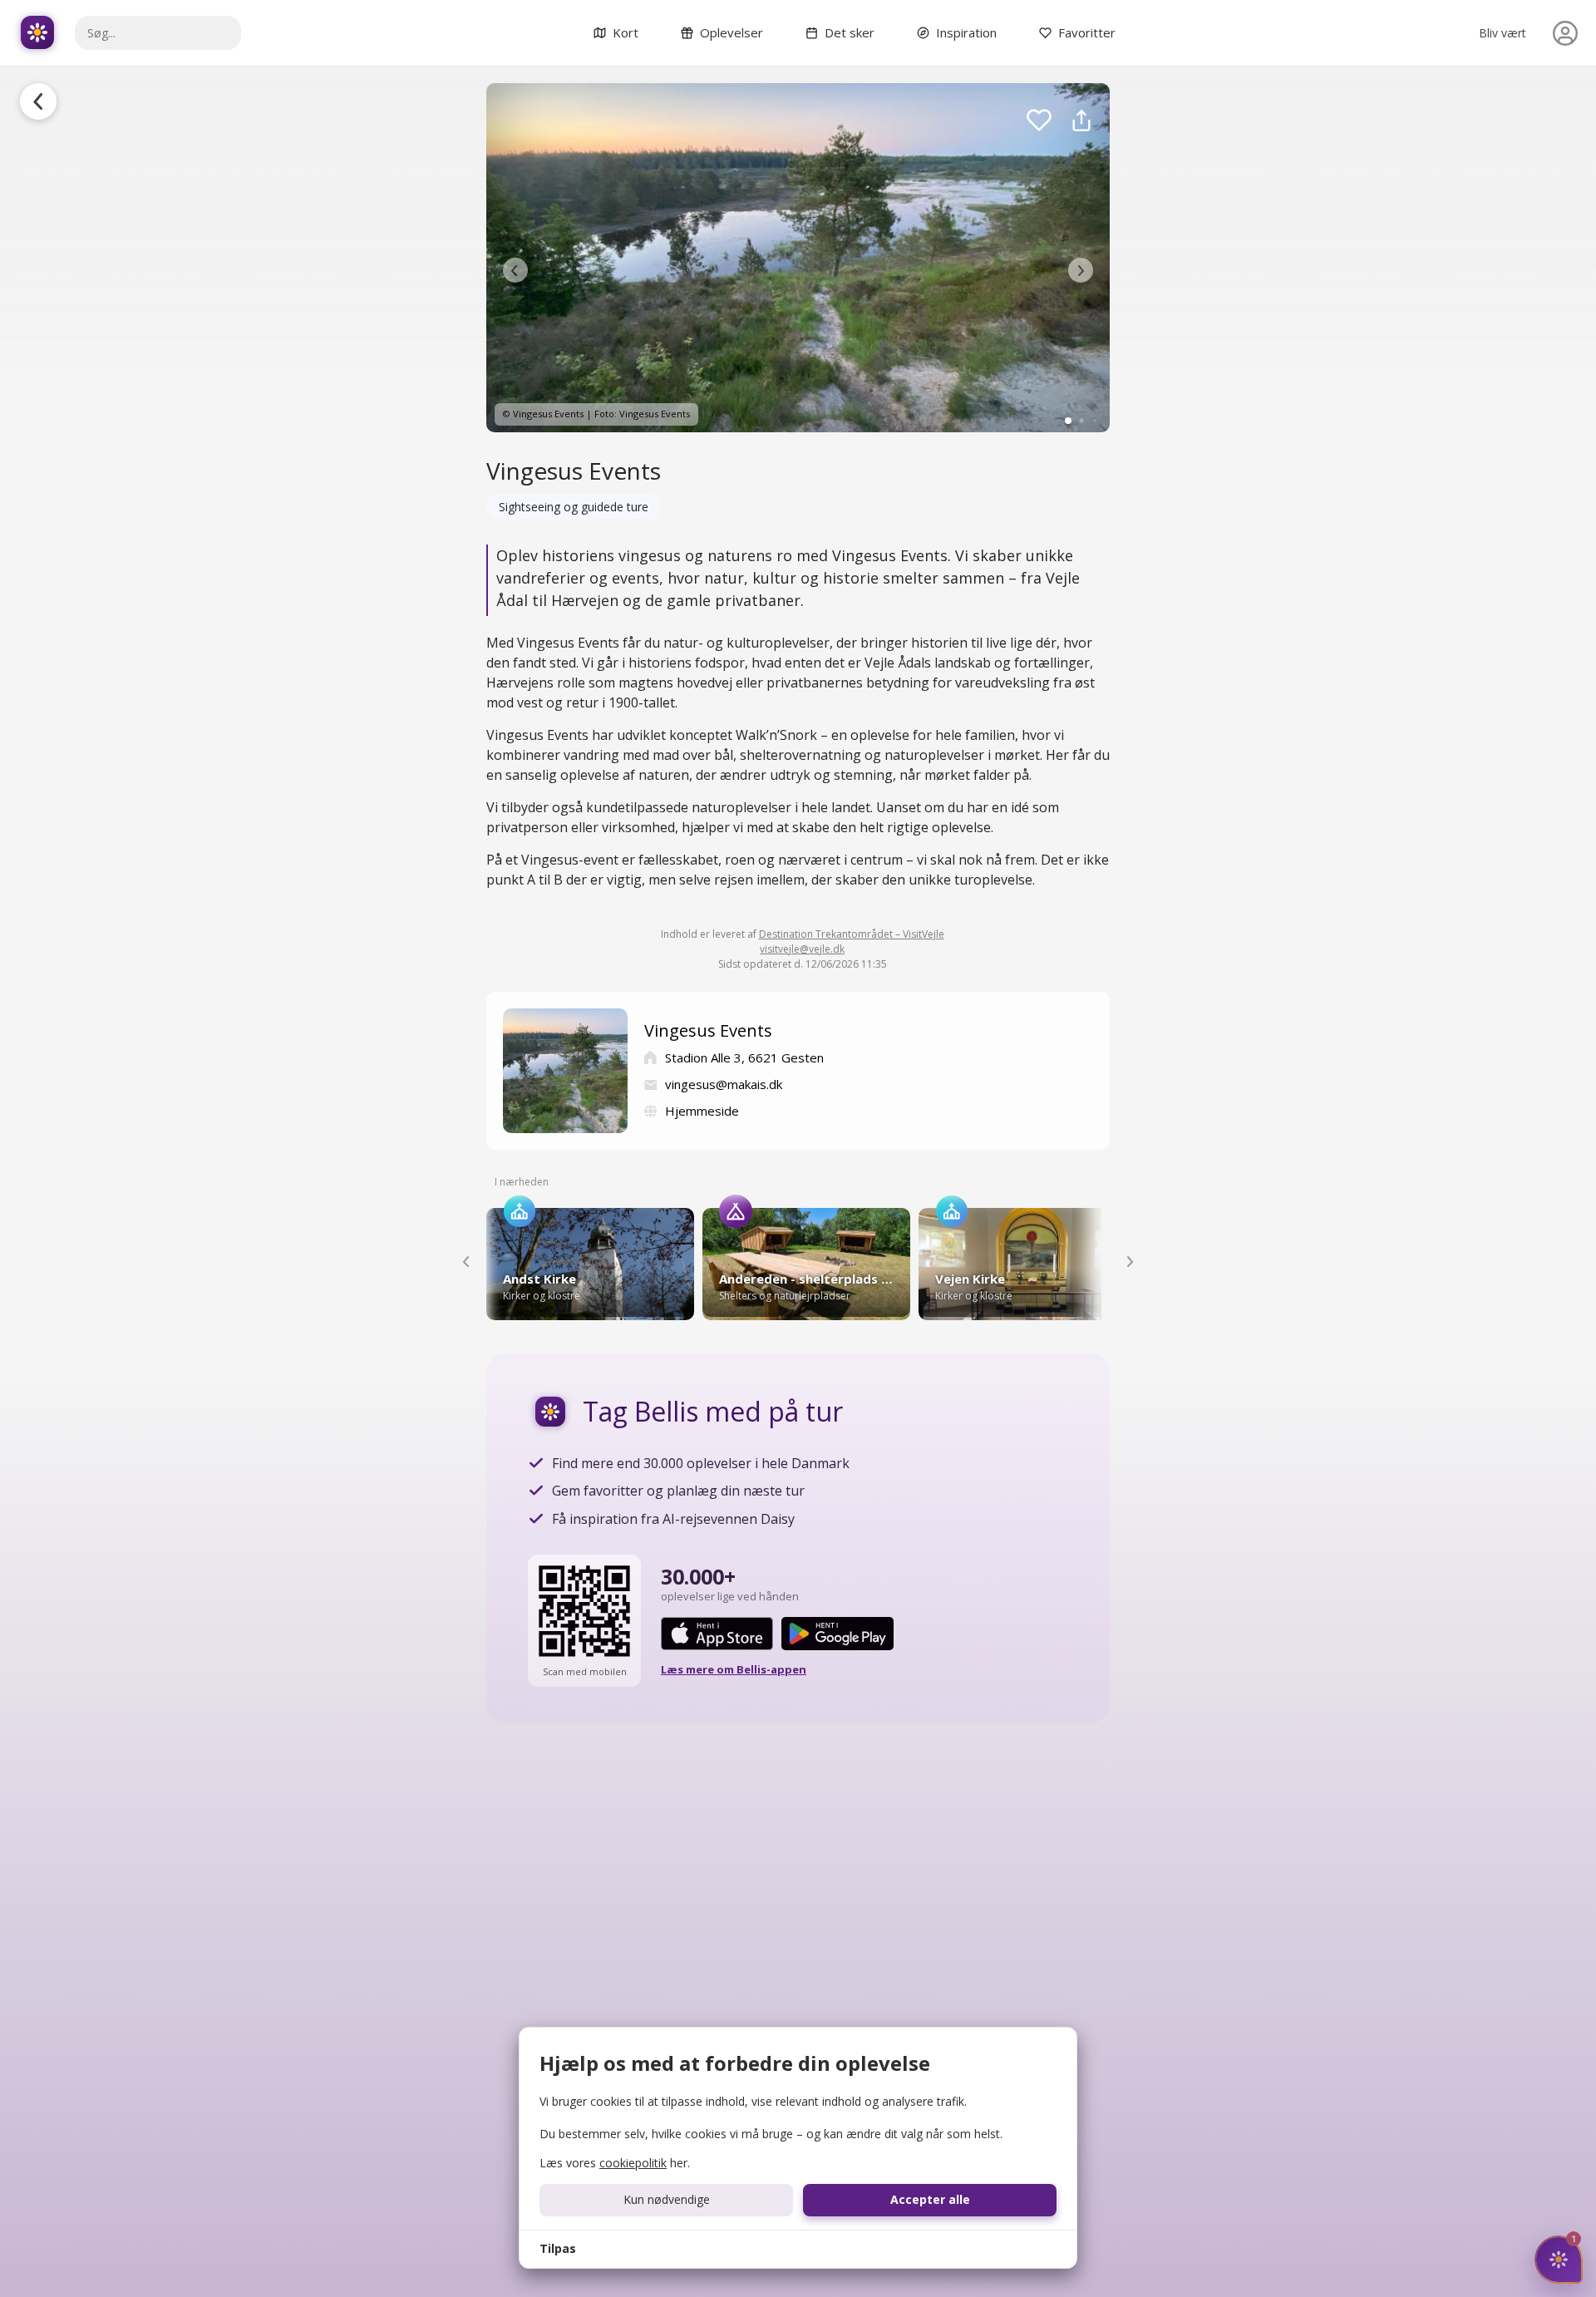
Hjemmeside (702, 1111)
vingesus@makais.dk (724, 1084)
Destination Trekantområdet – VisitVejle (852, 934)
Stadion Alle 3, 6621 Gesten (744, 1057)
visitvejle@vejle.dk (802, 949)
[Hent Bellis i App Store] (717, 1634)
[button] (515, 270)
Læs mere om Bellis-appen (734, 1669)
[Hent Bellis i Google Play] (837, 1634)
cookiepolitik (633, 2163)
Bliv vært (1502, 33)
